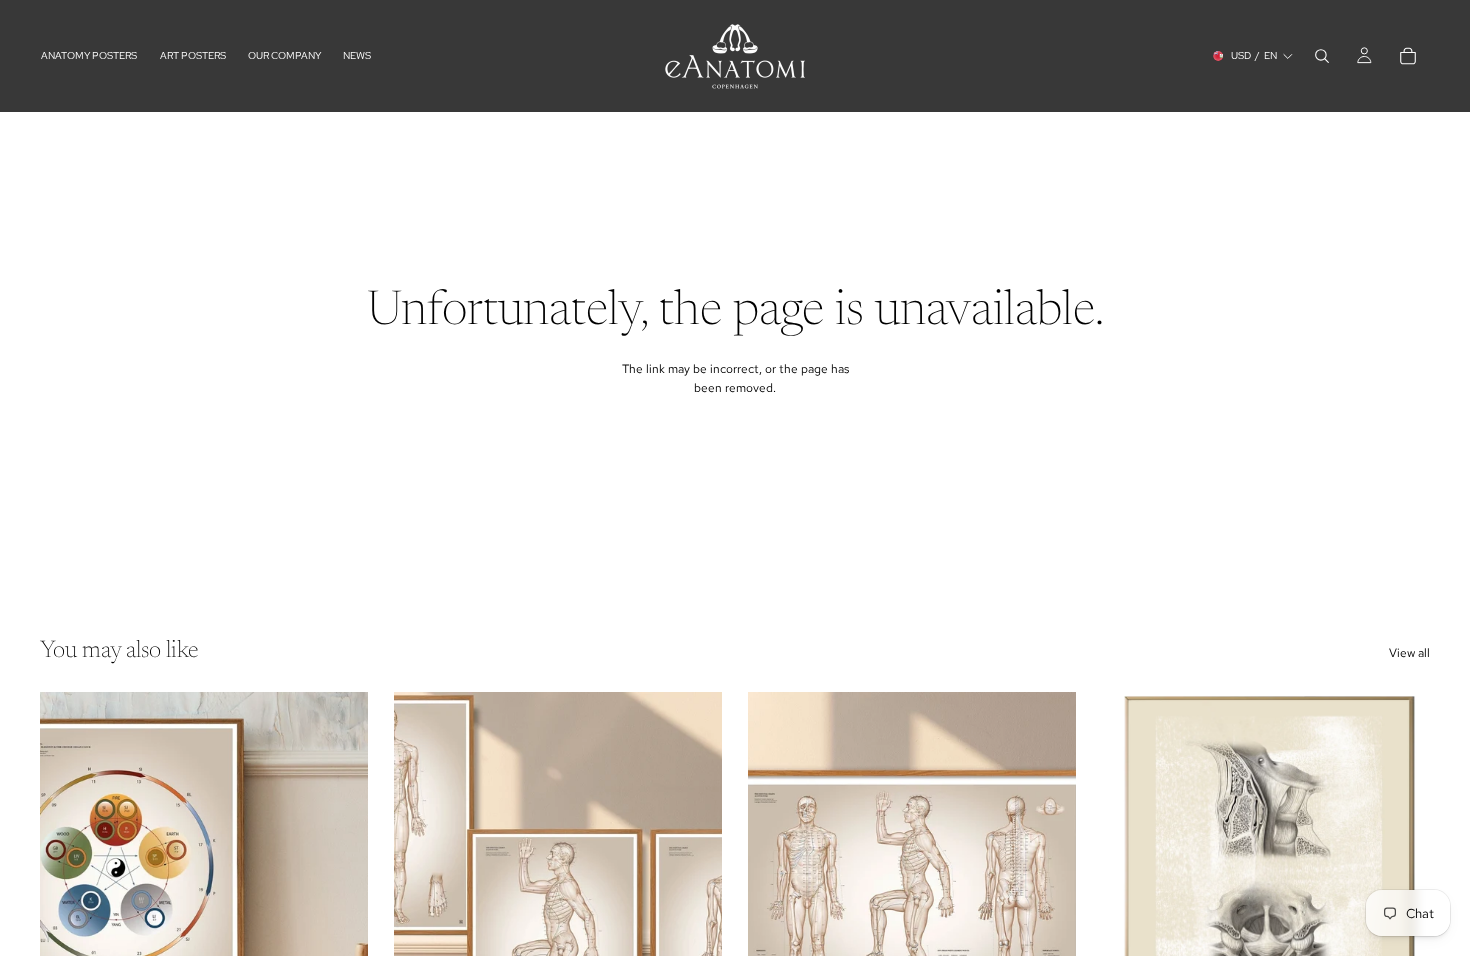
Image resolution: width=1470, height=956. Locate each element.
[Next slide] (692, 897)
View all (1409, 653)
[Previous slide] (424, 897)
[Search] (1322, 56)
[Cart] (1408, 56)
